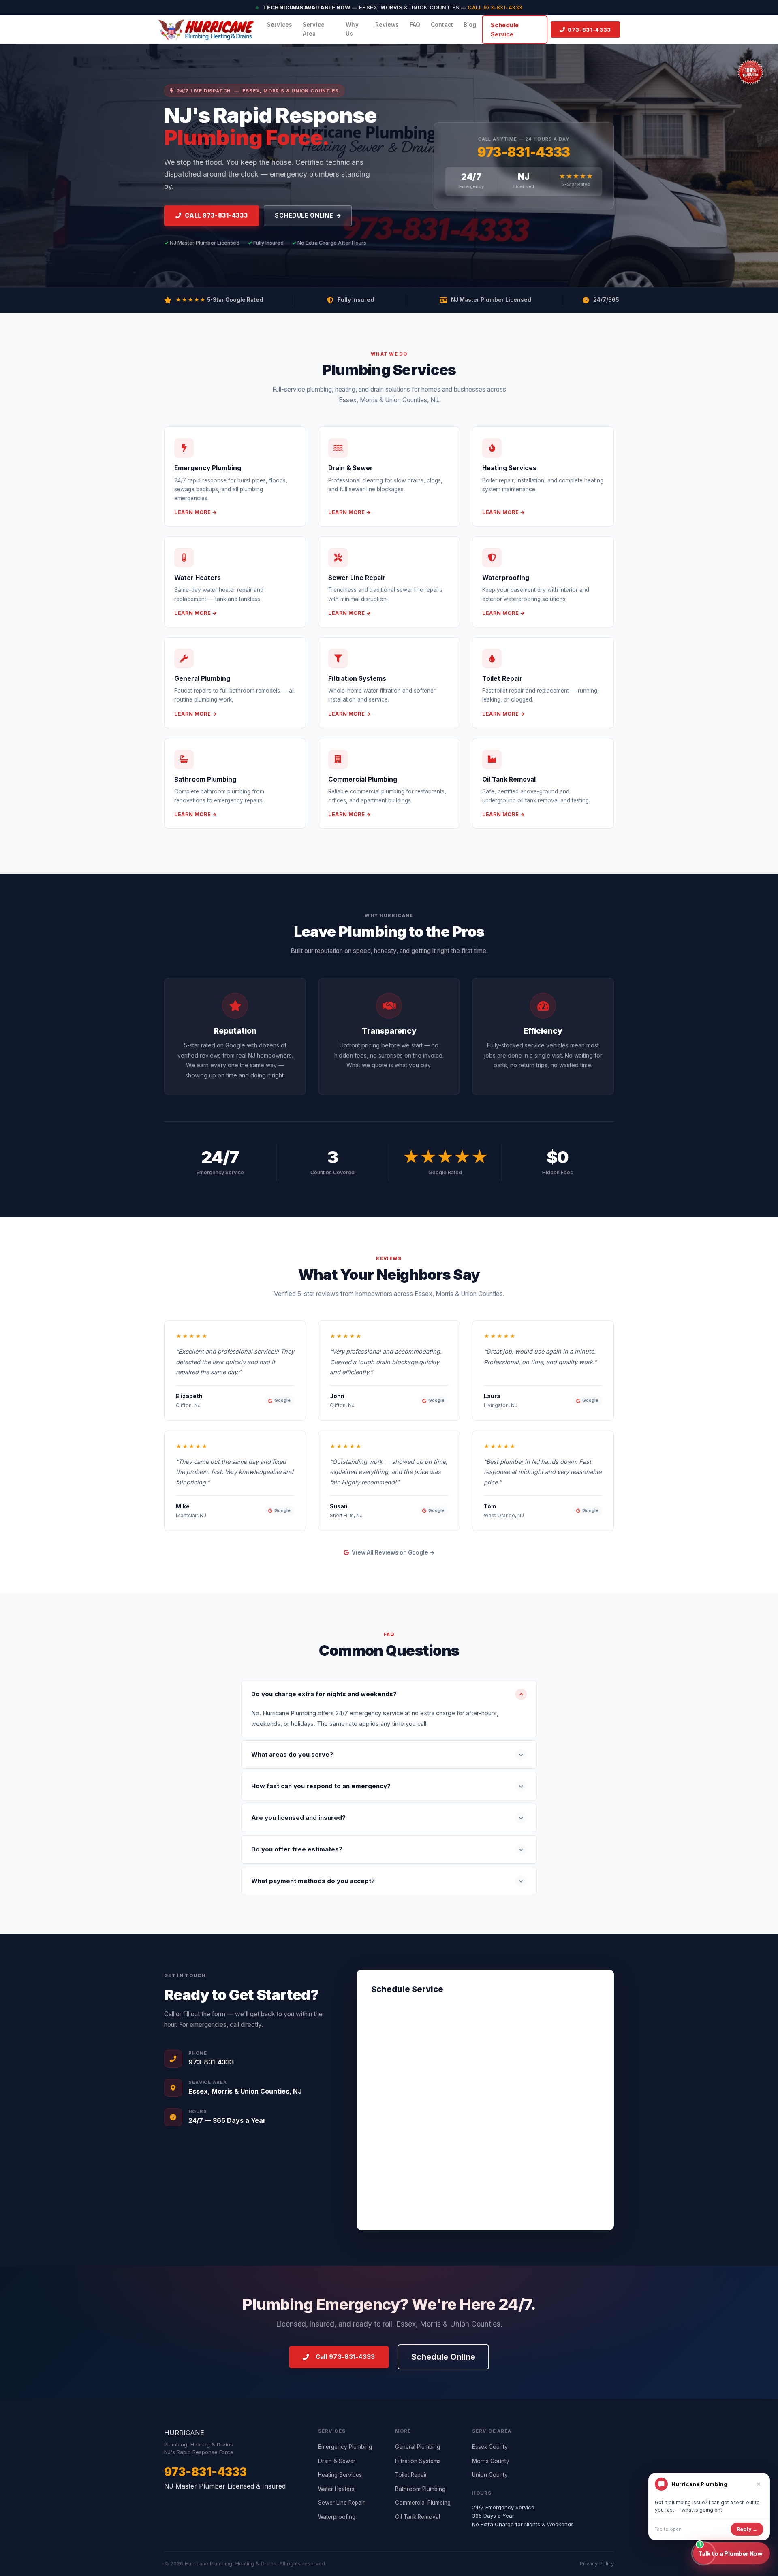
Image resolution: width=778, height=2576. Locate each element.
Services (280, 25)
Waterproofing (337, 2517)
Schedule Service (505, 30)
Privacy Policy (597, 2564)
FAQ (415, 25)
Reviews (387, 25)
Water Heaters (336, 2489)
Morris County (491, 2461)
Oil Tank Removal (418, 2517)
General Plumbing (418, 2447)
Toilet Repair (411, 2475)
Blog (470, 25)
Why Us (352, 29)
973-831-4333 (524, 152)
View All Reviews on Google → (393, 1552)
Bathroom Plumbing (420, 2489)
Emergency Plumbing (345, 2447)
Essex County (490, 2447)
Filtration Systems (418, 2461)
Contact (442, 25)
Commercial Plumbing (423, 2503)
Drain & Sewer (337, 2461)
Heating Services (340, 2475)
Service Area (314, 29)
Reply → (747, 2529)
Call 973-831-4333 (495, 7)
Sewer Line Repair (341, 2503)
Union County (490, 2475)
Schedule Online (304, 215)
